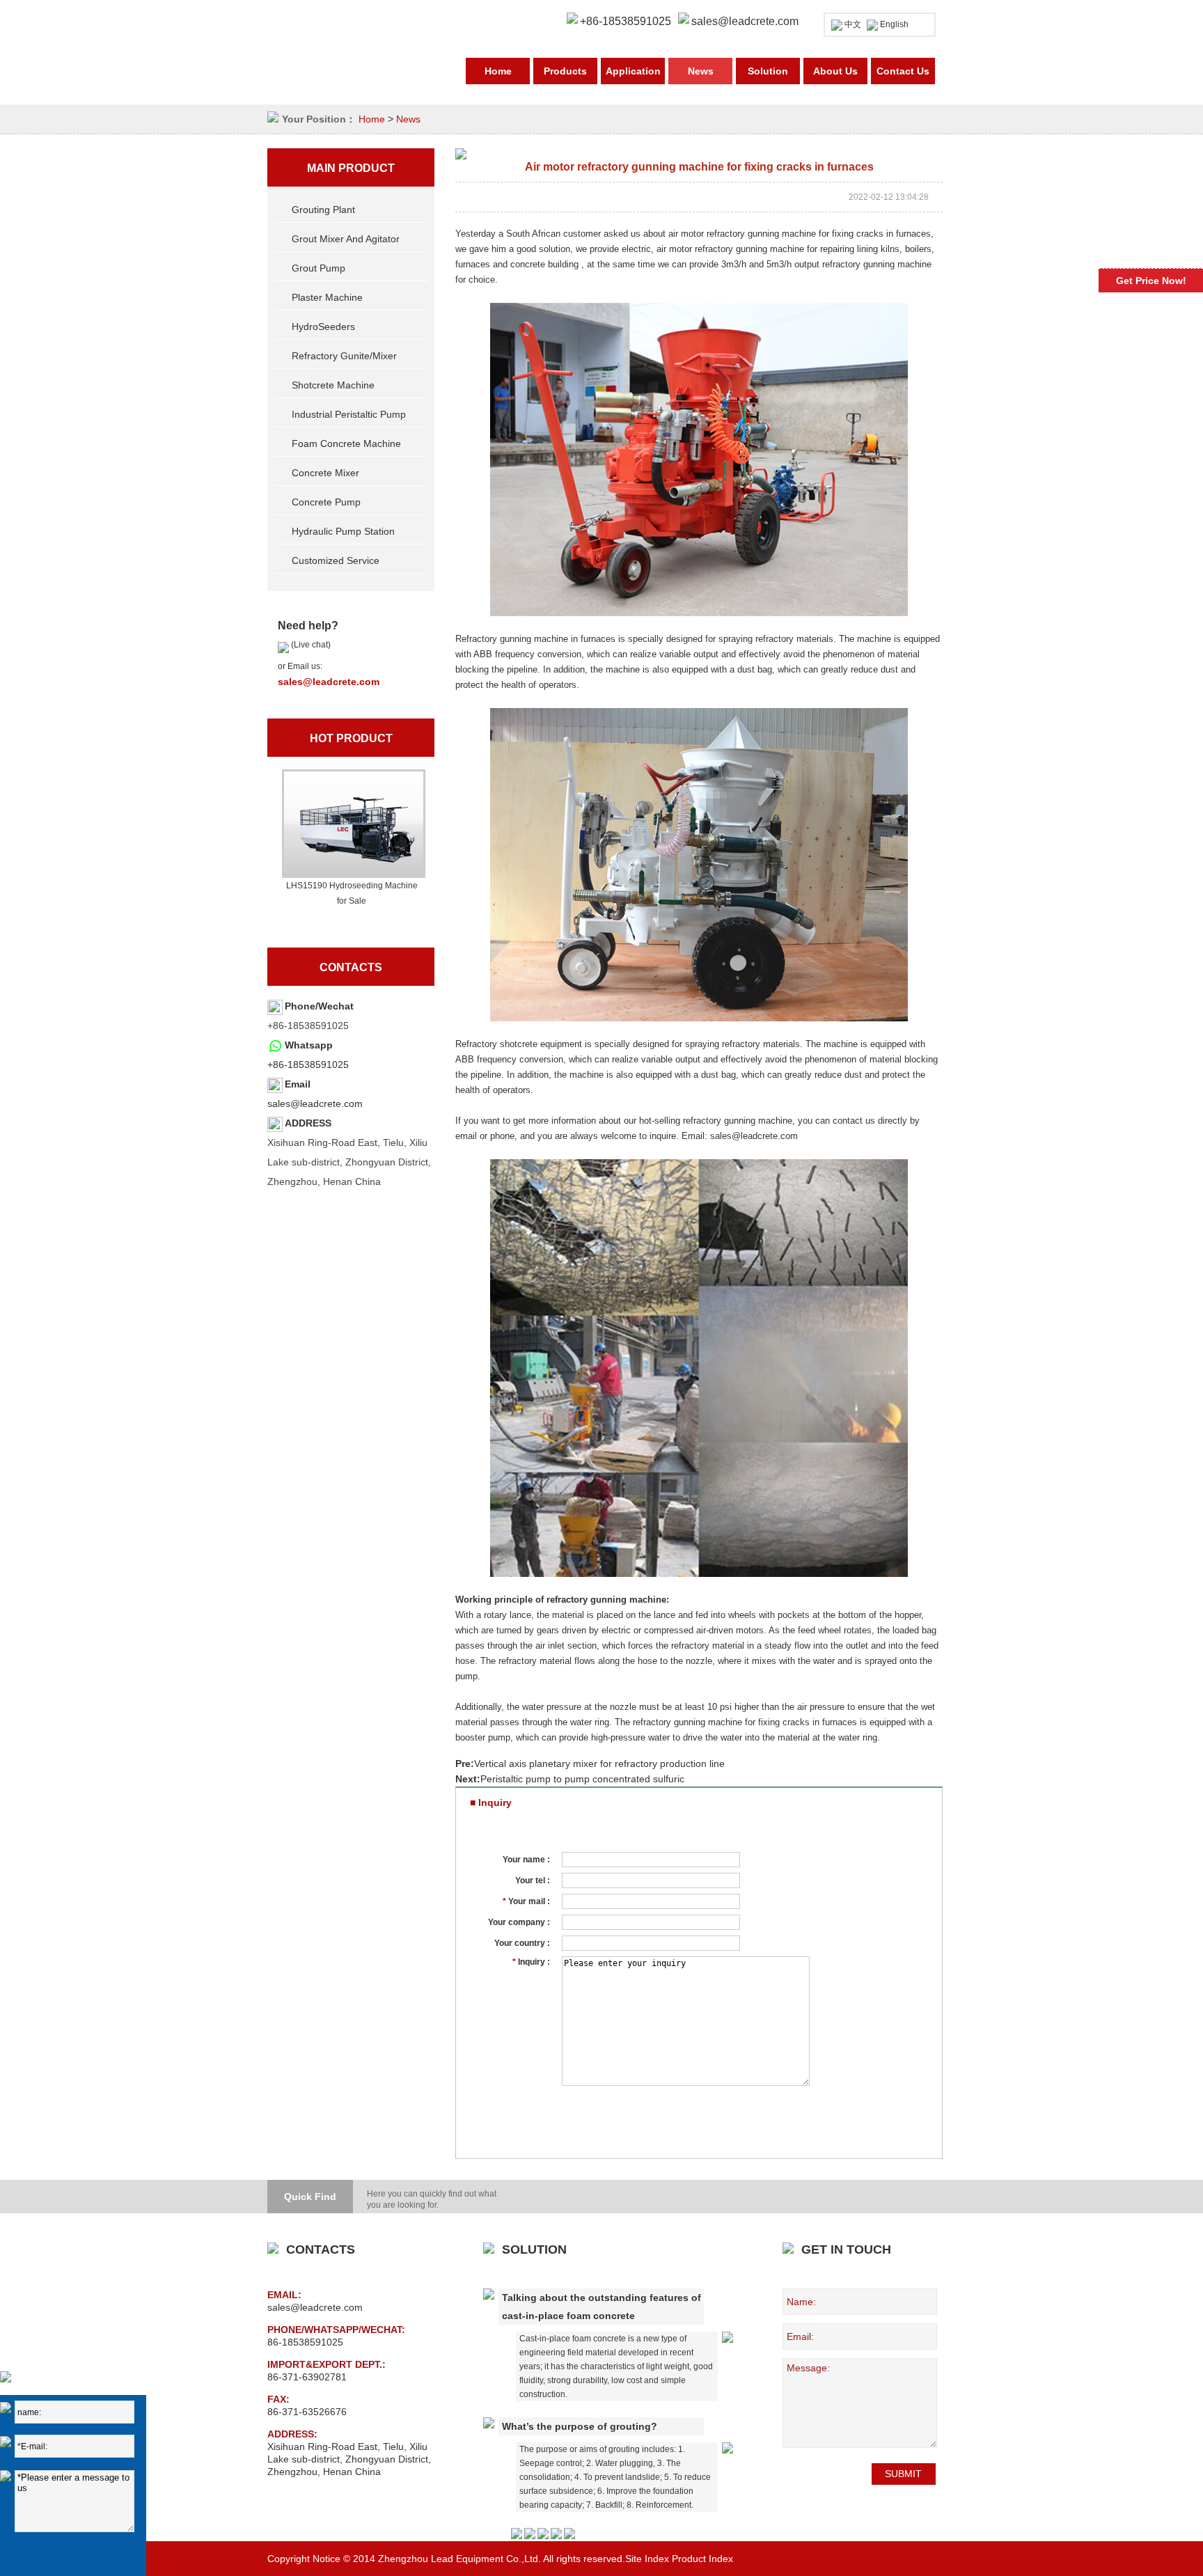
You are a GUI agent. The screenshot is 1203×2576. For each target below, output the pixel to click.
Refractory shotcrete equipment (519, 1044)
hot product (351, 738)
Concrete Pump (326, 502)
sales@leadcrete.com (745, 21)
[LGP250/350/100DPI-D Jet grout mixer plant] (352, 824)
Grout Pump (319, 268)
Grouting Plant (323, 210)
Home (498, 71)
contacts (351, 967)
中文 (853, 24)
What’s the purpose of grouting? (580, 2426)
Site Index (647, 2559)
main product (351, 168)
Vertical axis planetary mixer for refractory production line (599, 1764)
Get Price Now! (1151, 281)
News (701, 71)
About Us (835, 71)
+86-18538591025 (308, 1065)
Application (633, 71)
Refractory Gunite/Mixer (344, 356)
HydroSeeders (323, 327)
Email (298, 1084)
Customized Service (336, 560)
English (894, 24)
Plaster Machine (327, 297)
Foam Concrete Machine (346, 443)
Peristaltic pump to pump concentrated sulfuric (582, 1779)
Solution (768, 71)
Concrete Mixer (325, 473)
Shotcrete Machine (333, 385)
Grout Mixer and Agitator (346, 239)
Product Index (702, 2559)
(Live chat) (310, 645)
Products (565, 71)
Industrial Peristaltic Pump (349, 414)
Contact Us (903, 71)
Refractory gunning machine (512, 639)
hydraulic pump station (343, 531)
